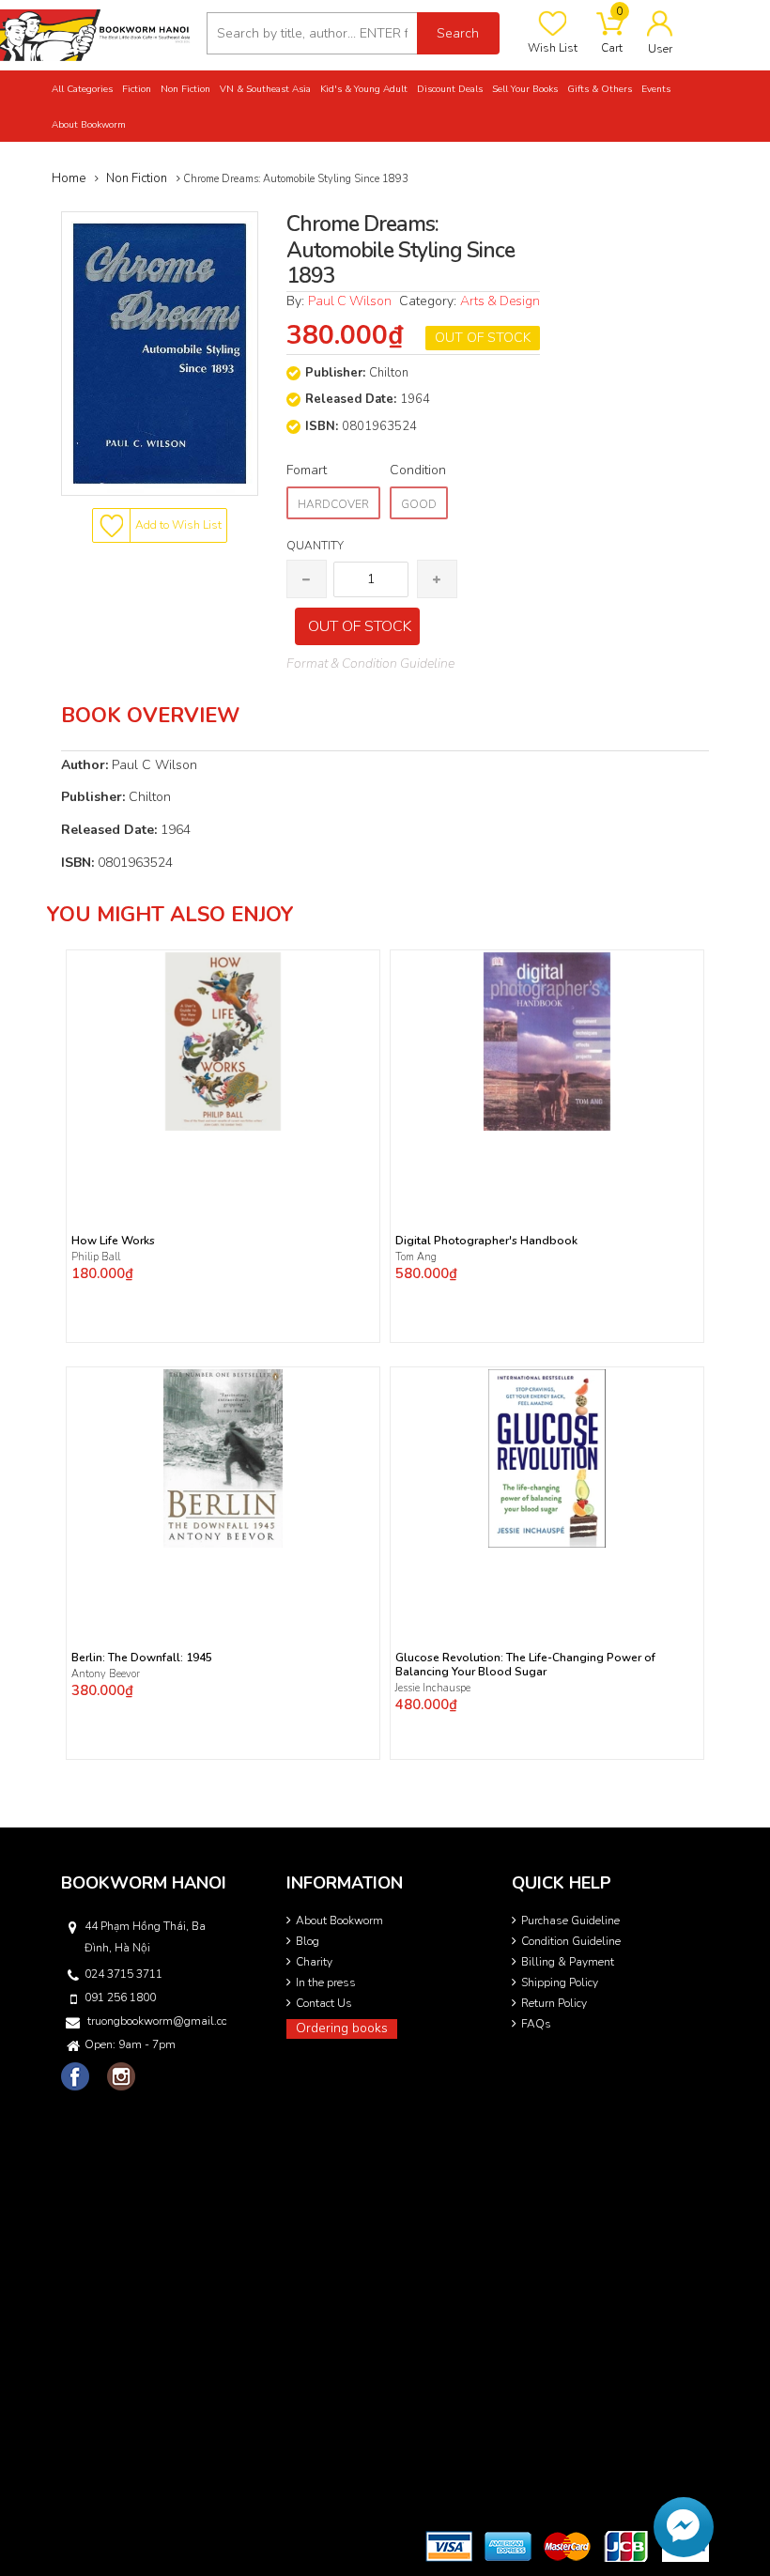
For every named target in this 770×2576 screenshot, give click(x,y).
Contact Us (324, 2003)
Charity (314, 1962)
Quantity (315, 546)
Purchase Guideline (570, 1920)
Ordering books (342, 2028)
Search (458, 33)
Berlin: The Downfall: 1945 (142, 1658)
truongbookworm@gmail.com (157, 2021)
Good (419, 504)
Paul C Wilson (350, 301)
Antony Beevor (107, 1674)
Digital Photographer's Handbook (486, 1241)
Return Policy (554, 2003)
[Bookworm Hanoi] (96, 34)
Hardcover (333, 504)
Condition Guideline (571, 1941)
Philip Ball (96, 1257)
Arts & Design (500, 301)
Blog (308, 1941)
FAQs (536, 2024)
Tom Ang (416, 1257)
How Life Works (113, 1241)
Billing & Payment (568, 1962)
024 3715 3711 (123, 1974)
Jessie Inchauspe (433, 1688)
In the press (326, 1982)
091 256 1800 (120, 1998)
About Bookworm (339, 1920)
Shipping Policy (560, 1982)
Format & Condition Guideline (370, 663)
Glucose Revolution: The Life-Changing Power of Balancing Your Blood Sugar (525, 1665)
